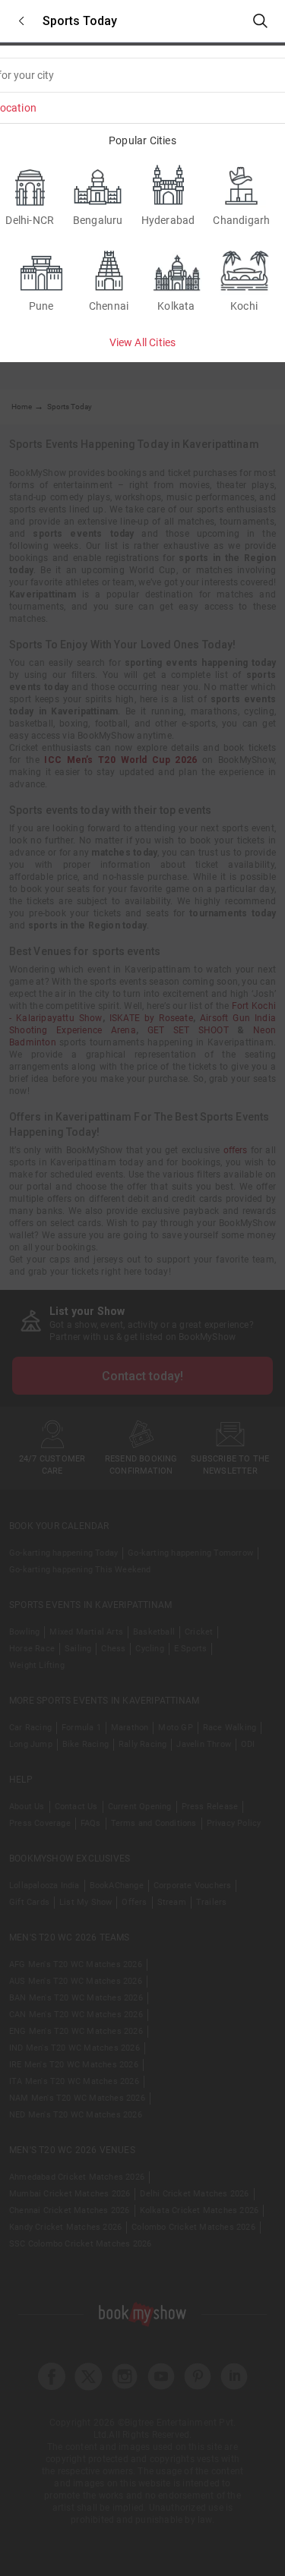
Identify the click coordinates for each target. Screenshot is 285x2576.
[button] (21, 21)
